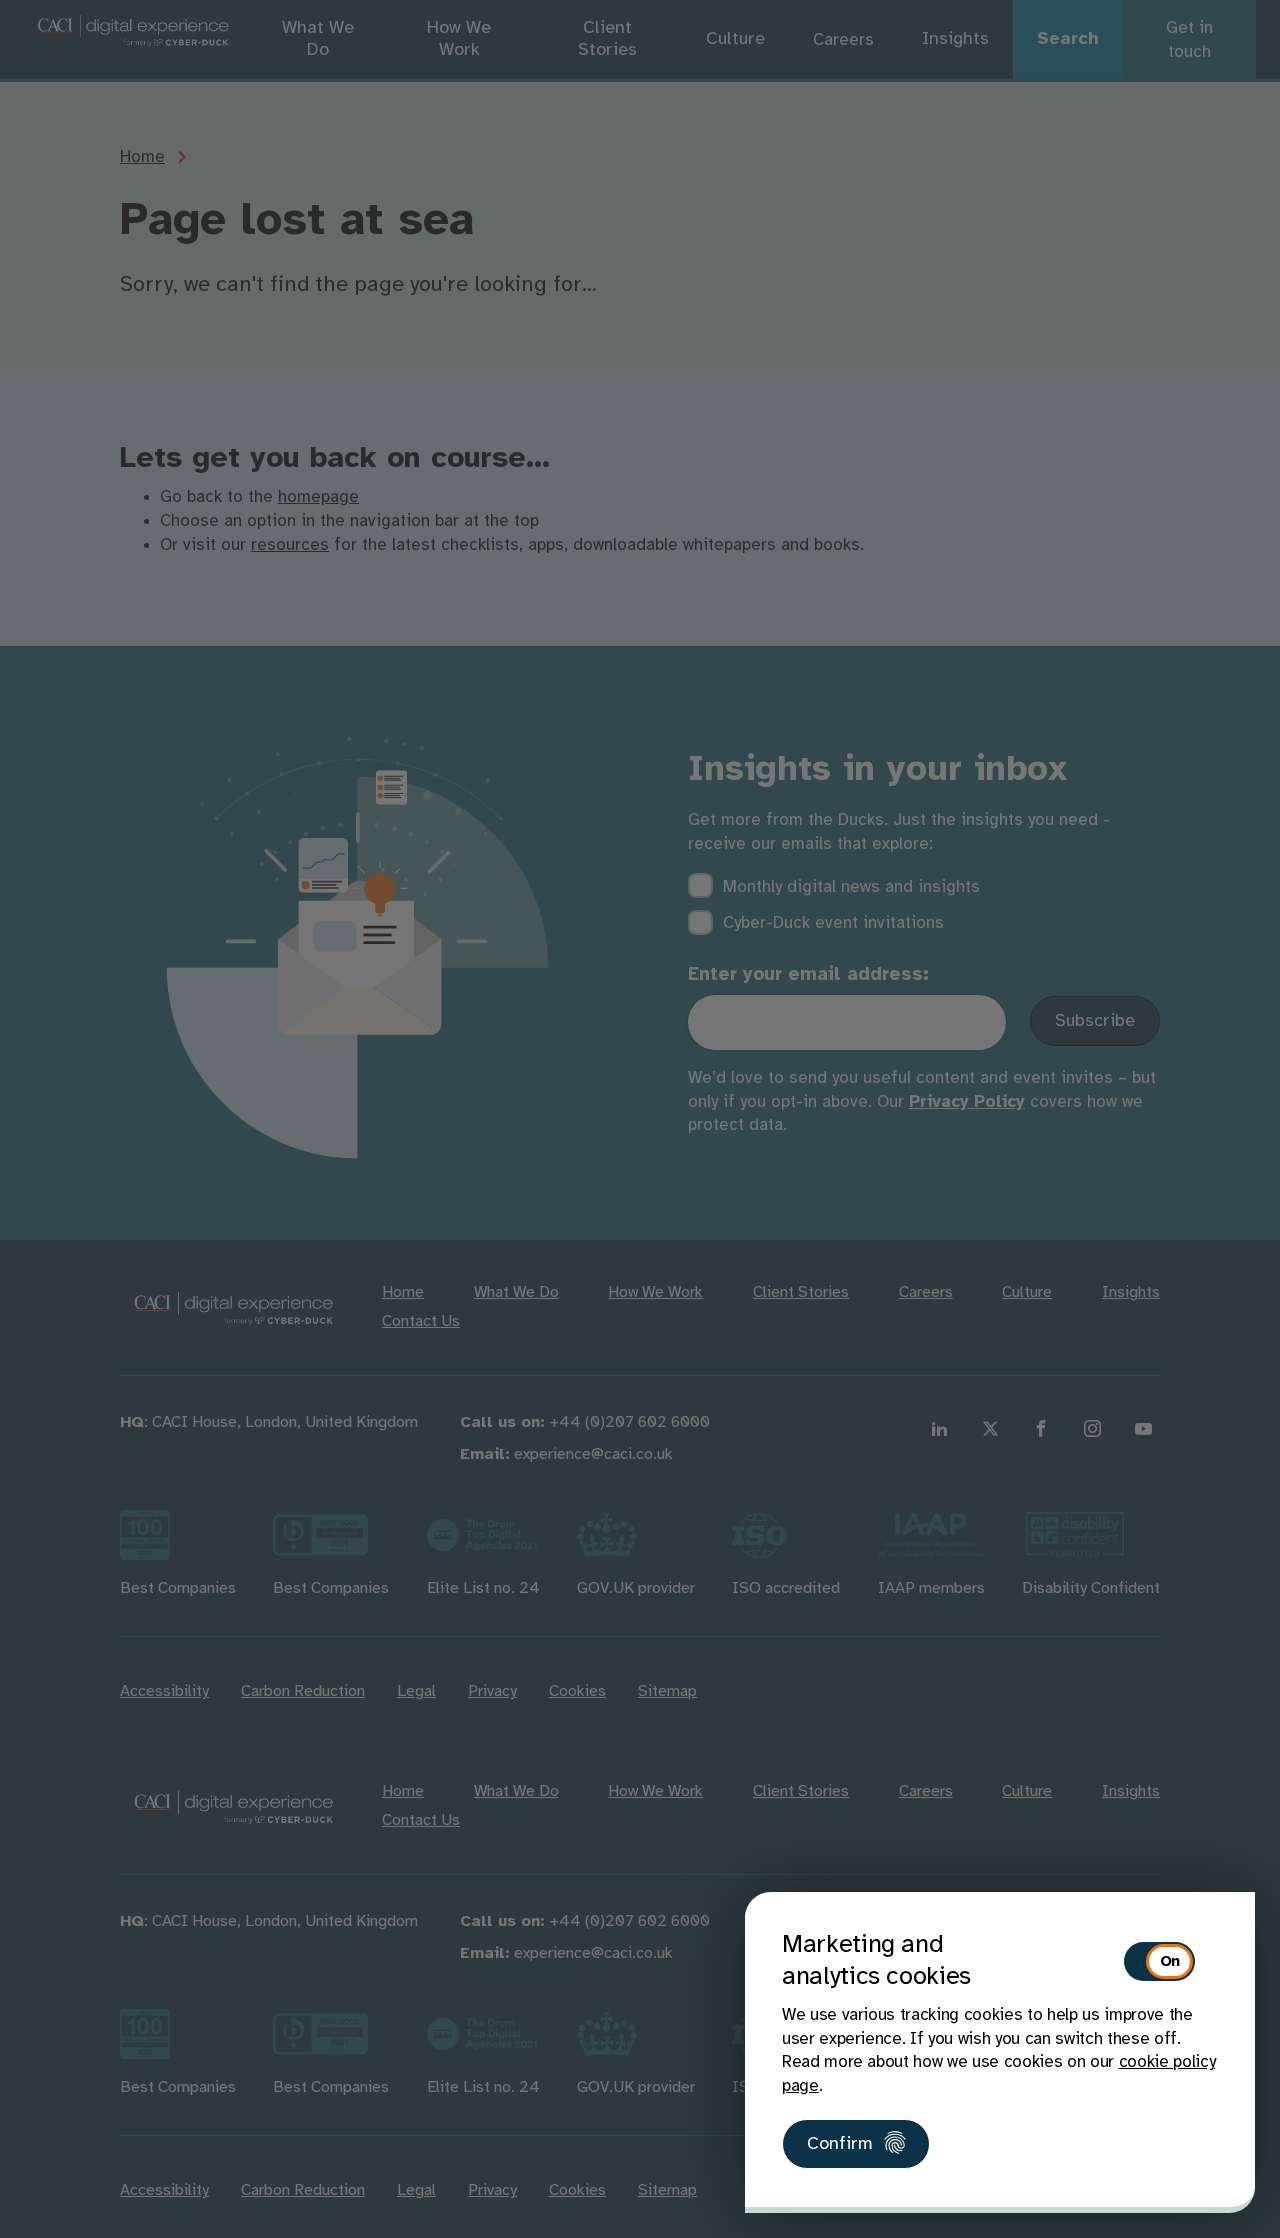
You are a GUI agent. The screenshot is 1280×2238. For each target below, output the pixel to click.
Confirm (840, 2144)
